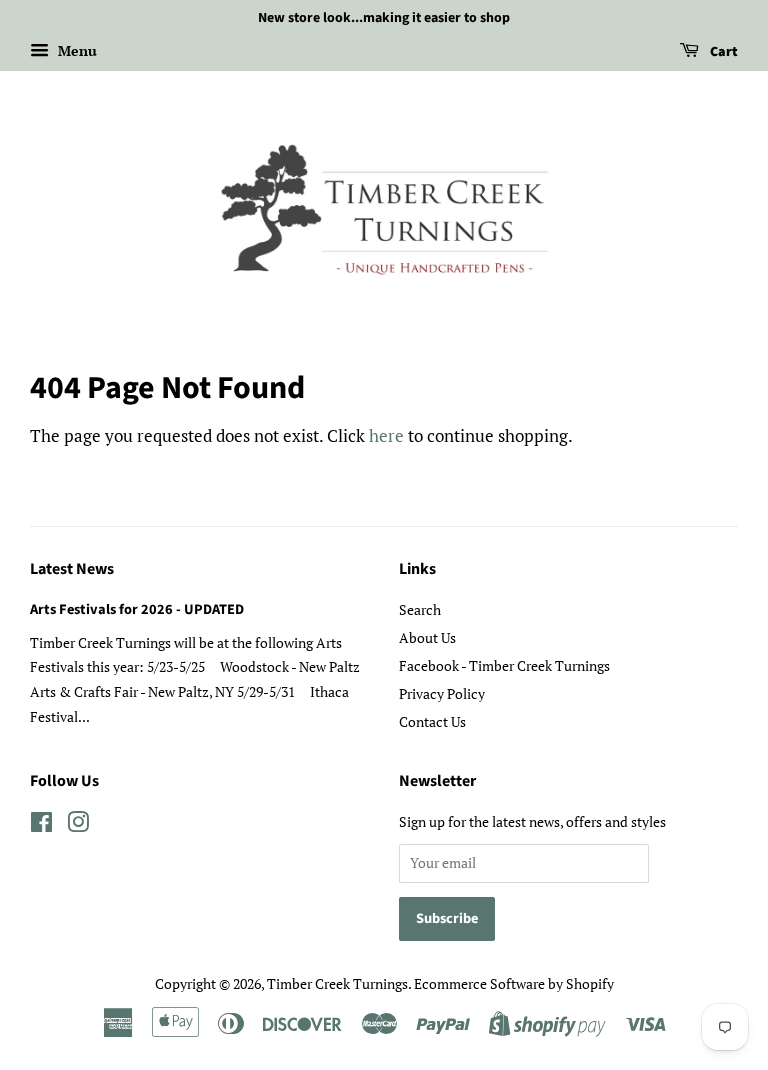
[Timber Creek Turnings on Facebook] (41, 825)
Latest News (72, 569)
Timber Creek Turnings (337, 983)
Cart (722, 52)
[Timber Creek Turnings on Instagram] (78, 825)
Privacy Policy (442, 693)
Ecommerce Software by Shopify (514, 983)
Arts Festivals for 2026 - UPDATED (137, 609)
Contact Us (432, 721)
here (386, 435)
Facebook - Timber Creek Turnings (504, 665)
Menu (75, 50)
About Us (427, 637)
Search (420, 609)
